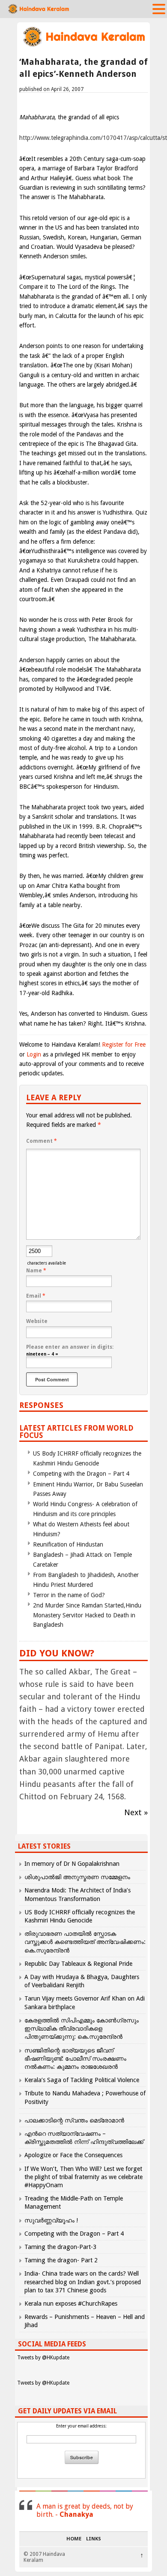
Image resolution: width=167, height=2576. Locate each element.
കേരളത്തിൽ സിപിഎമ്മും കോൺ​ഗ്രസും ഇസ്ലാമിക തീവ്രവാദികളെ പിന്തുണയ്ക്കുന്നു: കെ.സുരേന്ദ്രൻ (82, 2028)
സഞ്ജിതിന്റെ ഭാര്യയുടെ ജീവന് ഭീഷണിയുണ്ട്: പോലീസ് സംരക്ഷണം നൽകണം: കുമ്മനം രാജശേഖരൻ (75, 2058)
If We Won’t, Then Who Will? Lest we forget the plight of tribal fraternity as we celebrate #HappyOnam (83, 2177)
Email (36, 1296)
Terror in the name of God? (69, 1595)
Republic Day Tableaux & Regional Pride (78, 1964)
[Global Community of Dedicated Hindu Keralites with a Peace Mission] (83, 46)
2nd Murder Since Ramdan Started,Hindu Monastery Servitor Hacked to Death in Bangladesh (87, 1615)
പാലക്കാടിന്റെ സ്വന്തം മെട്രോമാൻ (74, 2120)
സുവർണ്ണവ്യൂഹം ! (51, 2220)
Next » (136, 1812)
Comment (42, 1141)
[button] (159, 9)
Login (34, 1054)
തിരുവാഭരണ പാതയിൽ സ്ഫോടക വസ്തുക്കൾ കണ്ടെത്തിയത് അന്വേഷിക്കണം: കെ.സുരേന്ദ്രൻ (85, 1942)
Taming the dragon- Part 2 (61, 2260)
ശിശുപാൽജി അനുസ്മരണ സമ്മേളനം (77, 1877)
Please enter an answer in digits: (70, 1347)
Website (37, 1321)
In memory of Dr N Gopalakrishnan (72, 1864)
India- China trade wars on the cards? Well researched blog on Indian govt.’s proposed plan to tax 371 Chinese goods (83, 2282)
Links (94, 2539)
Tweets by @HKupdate (43, 2358)
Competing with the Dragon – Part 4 (81, 1474)
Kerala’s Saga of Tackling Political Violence (82, 2080)
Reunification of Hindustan (68, 1544)
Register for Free (124, 1044)
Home (74, 2539)
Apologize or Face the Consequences (73, 2155)
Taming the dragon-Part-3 (60, 2247)
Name (36, 1271)
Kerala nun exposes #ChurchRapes (71, 2304)
